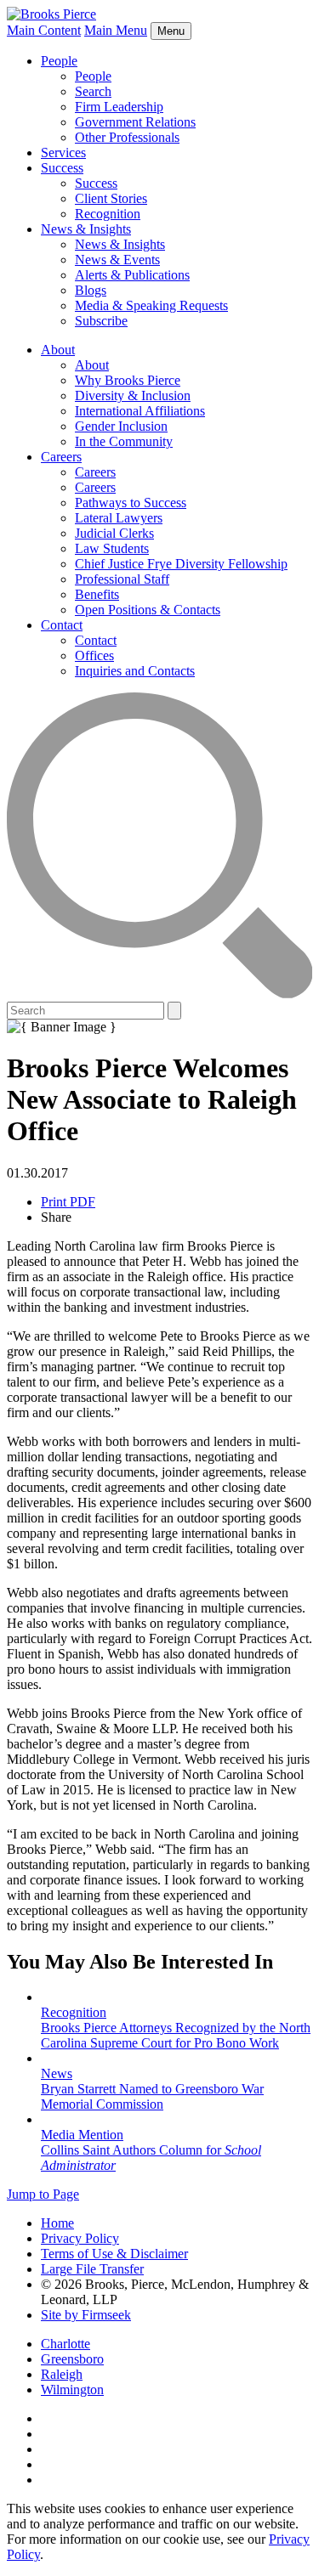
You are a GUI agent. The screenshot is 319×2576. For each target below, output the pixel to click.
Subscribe (101, 321)
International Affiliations (140, 411)
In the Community (124, 441)
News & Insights (86, 229)
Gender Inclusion (121, 426)
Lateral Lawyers (119, 518)
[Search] (159, 994)
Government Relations (135, 122)
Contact (62, 625)
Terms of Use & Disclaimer (114, 2254)
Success (62, 168)
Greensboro (72, 2359)
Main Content (44, 30)
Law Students (112, 548)
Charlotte (66, 2344)
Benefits (97, 594)
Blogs (91, 290)
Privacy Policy (80, 2238)
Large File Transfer (92, 2269)
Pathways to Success (131, 503)
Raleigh (62, 2374)
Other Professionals (127, 137)
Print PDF (68, 1202)
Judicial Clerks (114, 533)
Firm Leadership (119, 107)
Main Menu (116, 30)
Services (63, 153)
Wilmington (72, 2390)
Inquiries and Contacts (135, 671)
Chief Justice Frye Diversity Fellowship (181, 564)
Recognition (108, 214)
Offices (94, 655)
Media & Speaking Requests (151, 305)
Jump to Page (43, 2194)
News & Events (117, 260)
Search (93, 91)
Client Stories (111, 198)
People (59, 61)
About (58, 350)
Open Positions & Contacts (148, 610)
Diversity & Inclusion (133, 395)
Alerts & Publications (132, 275)
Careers (61, 457)
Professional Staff (122, 579)
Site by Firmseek (86, 2315)
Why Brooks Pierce (128, 380)
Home (57, 2223)
